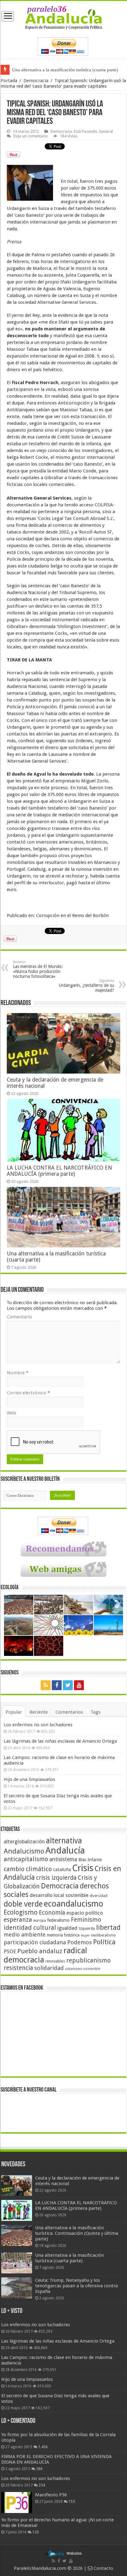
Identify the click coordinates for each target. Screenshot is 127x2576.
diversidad (98, 1896)
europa (40, 1920)
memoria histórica (63, 1935)
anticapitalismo (26, 1859)
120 (36, 2532)
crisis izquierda (56, 1878)
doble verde (23, 1904)
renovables (55, 1961)
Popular (14, 1712)
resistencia (18, 1968)
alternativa (64, 1841)
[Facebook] (57, 1685)
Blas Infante (90, 1860)
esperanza (18, 1920)
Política (104, 1942)
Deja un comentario (31, 136)
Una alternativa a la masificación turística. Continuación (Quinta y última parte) (77, 2233)
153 (72, 2502)
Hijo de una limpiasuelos (29, 1779)
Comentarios (69, 1712)
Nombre (18, 1373)
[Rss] (46, 1685)
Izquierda (87, 1929)
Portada (9, 81)
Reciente (39, 1712)
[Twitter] (68, 1685)
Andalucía (65, 1850)
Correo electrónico (28, 1393)
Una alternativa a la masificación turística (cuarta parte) (65, 70)
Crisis (83, 1868)
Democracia (36, 81)
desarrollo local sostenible (59, 1895)
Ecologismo (21, 1912)
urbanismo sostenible (83, 1969)
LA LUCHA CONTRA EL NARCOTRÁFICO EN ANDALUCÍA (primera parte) (59, 1171)
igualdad (67, 1928)
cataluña (62, 1870)
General (106, 131)
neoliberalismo (103, 1935)
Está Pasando (85, 131)
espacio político (85, 1913)
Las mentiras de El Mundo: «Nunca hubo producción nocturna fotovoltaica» (38, 969)
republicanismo (88, 1960)
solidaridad (49, 1968)
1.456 (43, 2447)
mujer (85, 1935)
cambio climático (28, 1869)
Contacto (103, 2568)
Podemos (80, 1942)
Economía (52, 1913)
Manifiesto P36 (51, 2495)
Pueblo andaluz (40, 1951)
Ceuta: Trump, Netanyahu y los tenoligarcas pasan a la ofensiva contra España (76, 2286)
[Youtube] (79, 1685)
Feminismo (86, 1920)
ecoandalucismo (74, 1904)
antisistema (63, 1859)
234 (42, 2485)
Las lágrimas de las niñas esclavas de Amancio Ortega (60, 1741)
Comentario (19, 1317)
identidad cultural (30, 1928)
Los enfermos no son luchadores (38, 1725)
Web (11, 1413)
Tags (96, 1712)
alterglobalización (24, 1841)
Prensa (14, 242)
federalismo (58, 1920)
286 (39, 2469)
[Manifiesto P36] (17, 2503)
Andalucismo (24, 1851)
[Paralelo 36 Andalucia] (64, 17)
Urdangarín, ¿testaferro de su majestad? (86, 986)
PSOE (10, 1952)
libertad (108, 1927)
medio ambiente (25, 1935)
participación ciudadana (35, 1942)
